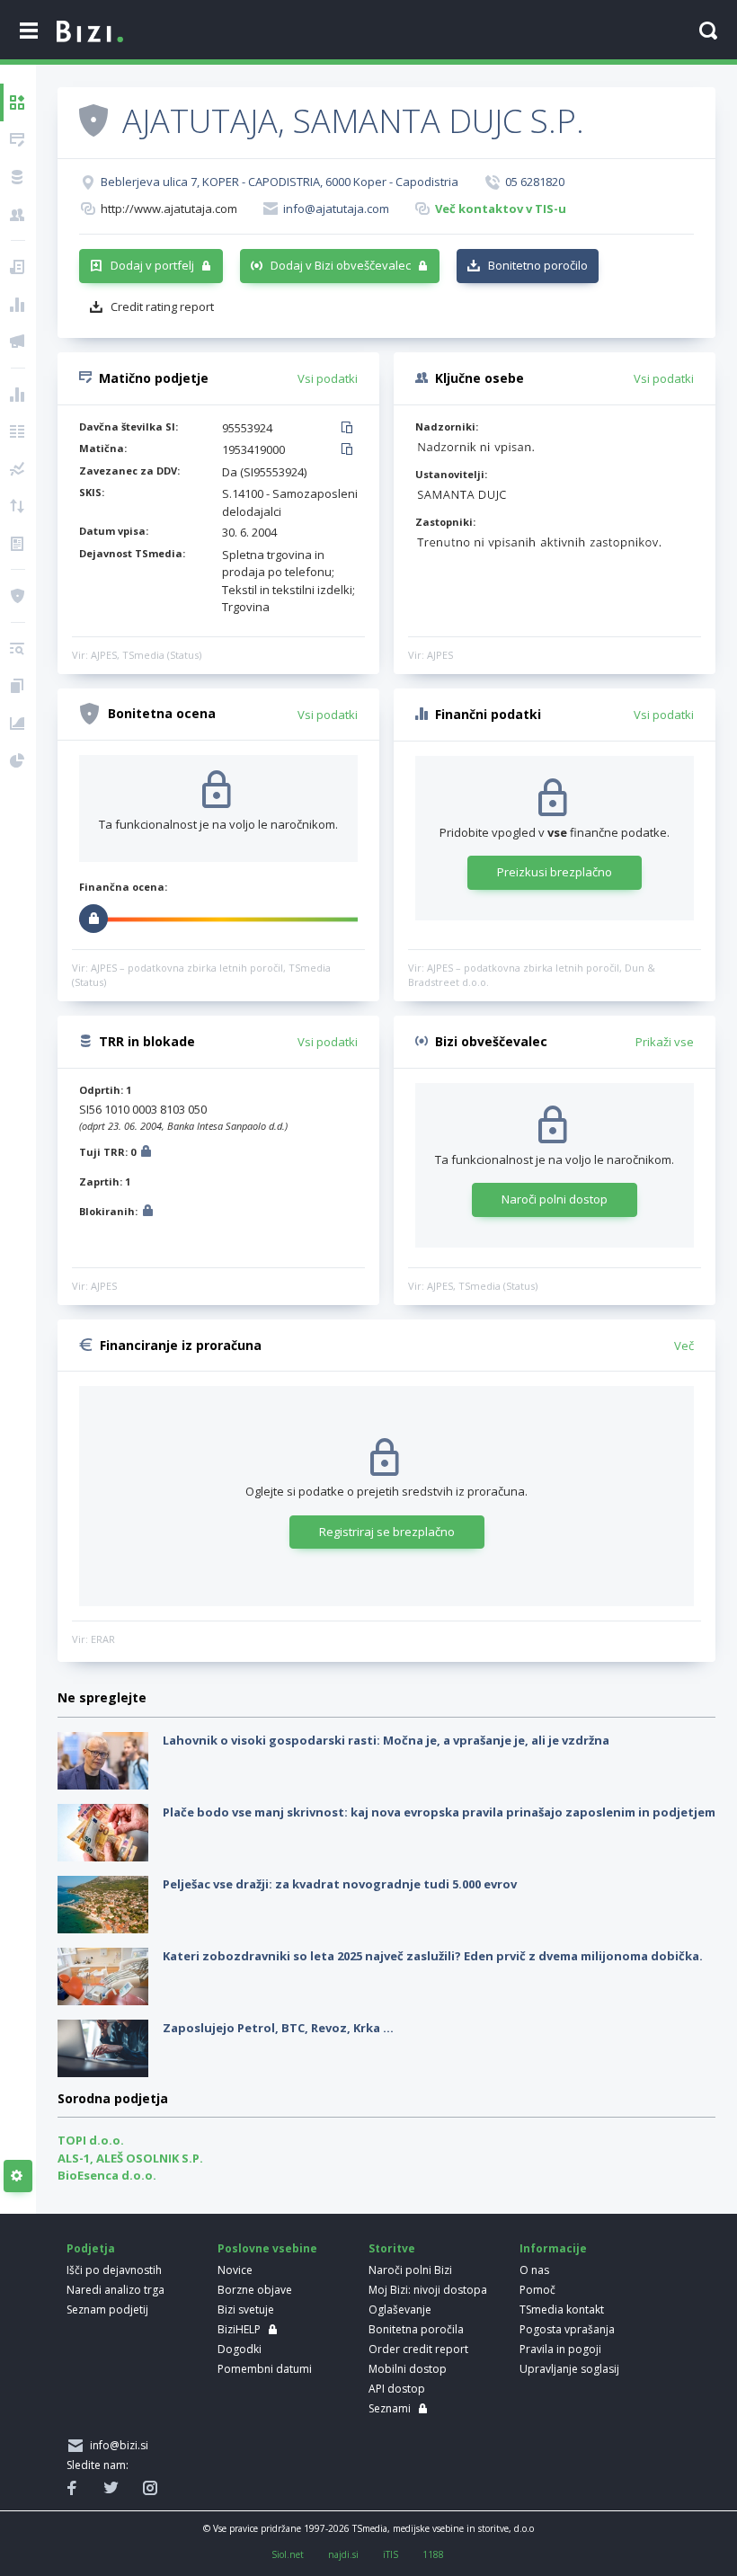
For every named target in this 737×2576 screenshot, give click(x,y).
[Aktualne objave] (18, 267)
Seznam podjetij (107, 2310)
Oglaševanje (400, 2310)
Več (684, 1346)
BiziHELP (239, 2329)
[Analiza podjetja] (18, 649)
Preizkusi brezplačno (555, 872)
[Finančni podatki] (18, 395)
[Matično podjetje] (18, 140)
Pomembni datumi (265, 2369)
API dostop (397, 2389)
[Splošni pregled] (18, 102)
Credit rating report (162, 306)
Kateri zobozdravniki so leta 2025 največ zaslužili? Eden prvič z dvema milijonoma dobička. (433, 1956)
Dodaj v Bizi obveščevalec (341, 265)
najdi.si (343, 2554)
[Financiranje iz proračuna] (18, 305)
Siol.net (288, 2554)
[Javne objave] (18, 342)
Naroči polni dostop (555, 1199)
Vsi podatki (328, 378)
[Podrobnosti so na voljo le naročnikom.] (146, 1154)
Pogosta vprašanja (567, 2329)
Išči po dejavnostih (114, 2270)
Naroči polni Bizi (410, 2270)
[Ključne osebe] (18, 215)
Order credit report (418, 2349)
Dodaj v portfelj (152, 265)
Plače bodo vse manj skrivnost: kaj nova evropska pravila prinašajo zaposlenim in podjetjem (439, 1812)
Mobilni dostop (408, 2369)
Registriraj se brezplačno (387, 1532)
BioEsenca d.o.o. (107, 2175)
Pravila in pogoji (560, 2349)
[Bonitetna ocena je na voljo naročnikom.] (93, 120)
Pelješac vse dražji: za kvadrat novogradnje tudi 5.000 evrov (340, 1884)
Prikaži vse (665, 1042)
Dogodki (240, 2349)
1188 (433, 2554)
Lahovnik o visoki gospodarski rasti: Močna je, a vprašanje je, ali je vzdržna (386, 1740)
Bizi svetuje (246, 2310)
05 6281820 (535, 182)
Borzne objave (255, 2290)
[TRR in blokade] (18, 177)
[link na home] (90, 32)
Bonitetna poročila (416, 2329)
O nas (534, 2270)
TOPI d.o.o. (91, 2140)
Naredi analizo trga (115, 2290)
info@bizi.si (116, 2445)
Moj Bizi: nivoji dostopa (428, 2290)
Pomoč (537, 2290)
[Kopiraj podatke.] (350, 429)
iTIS (391, 2554)
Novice (235, 2270)
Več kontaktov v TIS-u (501, 209)
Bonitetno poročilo (538, 265)
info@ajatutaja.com (336, 209)
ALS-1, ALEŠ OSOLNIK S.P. (130, 2158)
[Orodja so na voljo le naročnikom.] (18, 2176)
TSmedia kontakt (562, 2310)
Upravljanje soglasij (569, 2369)
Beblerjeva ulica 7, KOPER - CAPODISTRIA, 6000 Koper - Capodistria (280, 182)
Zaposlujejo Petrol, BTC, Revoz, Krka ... (278, 2028)
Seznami (390, 2408)
